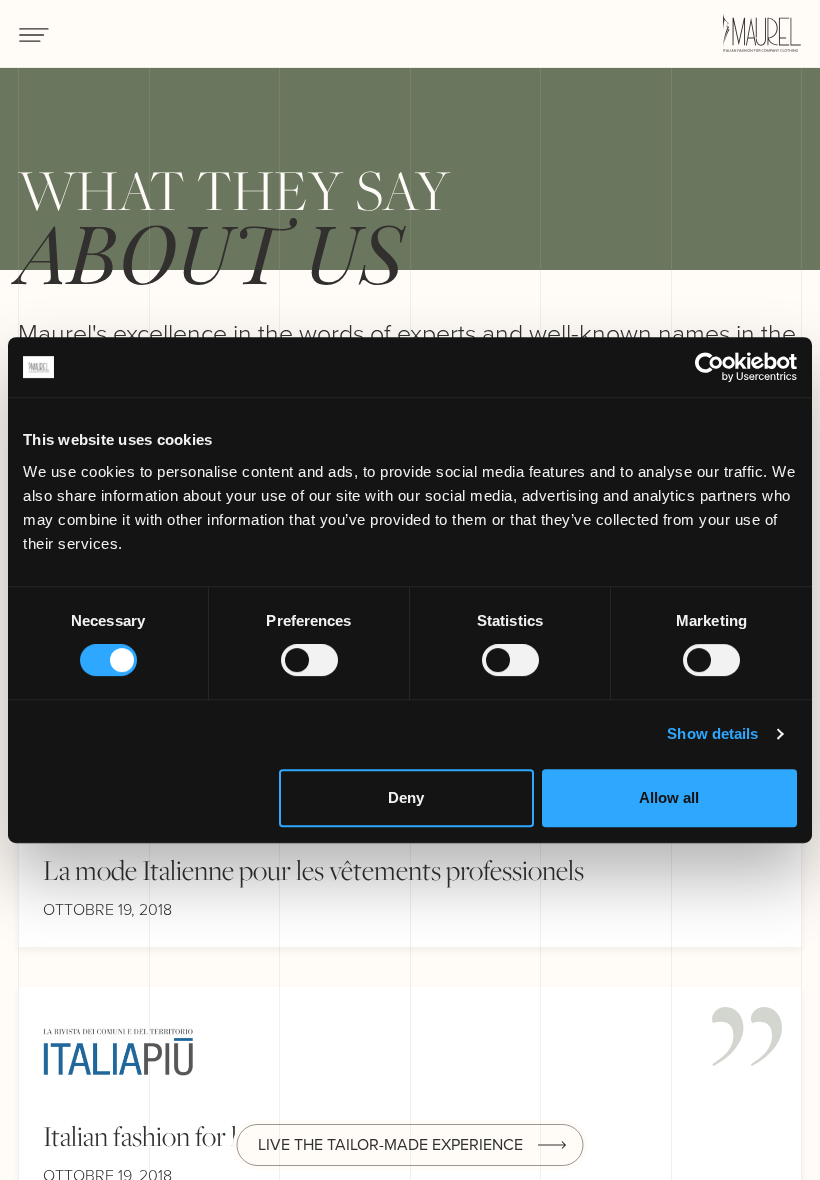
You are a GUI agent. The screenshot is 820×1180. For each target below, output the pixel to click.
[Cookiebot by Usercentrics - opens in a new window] (709, 367)
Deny (406, 797)
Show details (712, 733)
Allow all (669, 797)
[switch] (309, 660)
